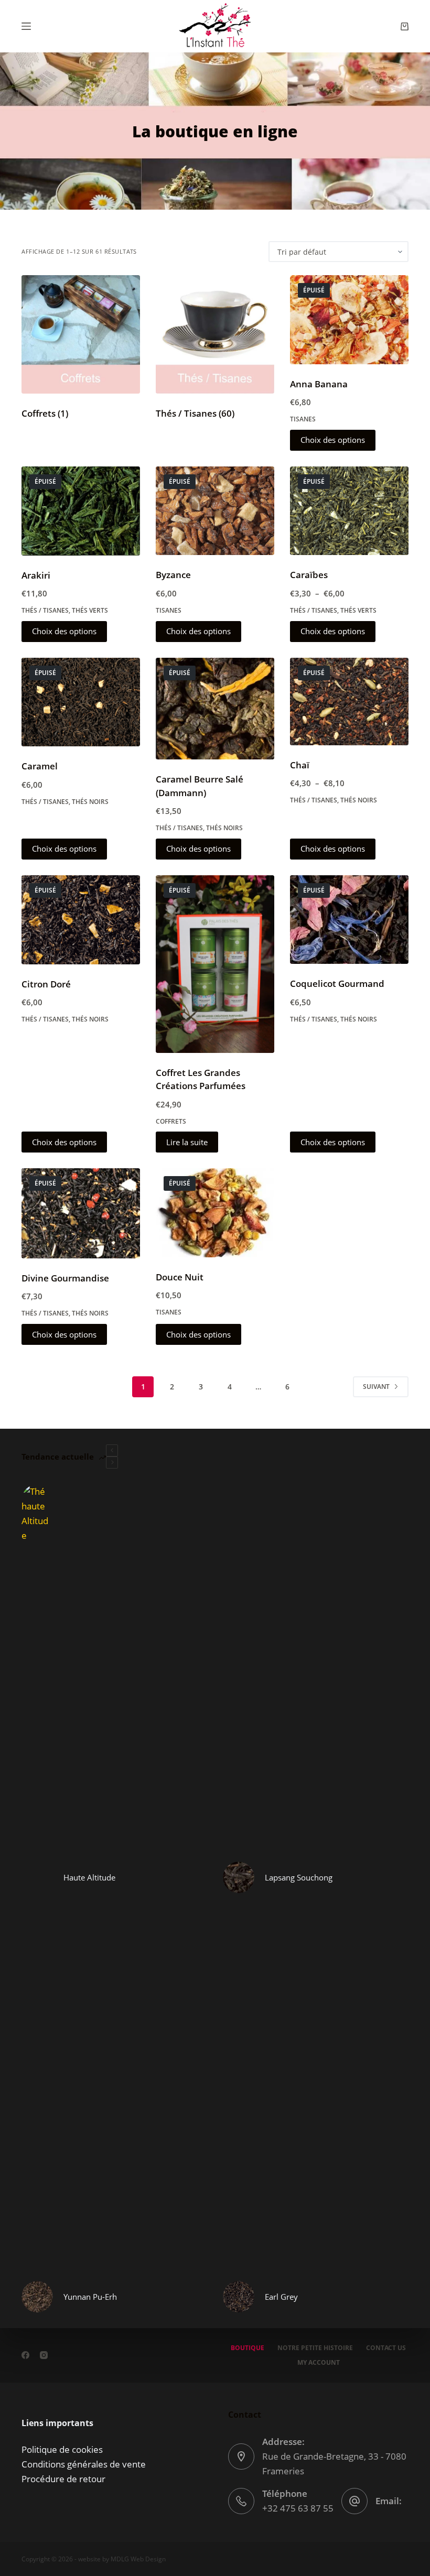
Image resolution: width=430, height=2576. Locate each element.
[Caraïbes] (349, 511)
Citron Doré (46, 984)
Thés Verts (90, 610)
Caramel (40, 766)
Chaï (300, 765)
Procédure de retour (63, 2479)
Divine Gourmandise (65, 1278)
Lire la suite (187, 1142)
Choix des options (333, 440)
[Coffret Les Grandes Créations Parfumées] (215, 964)
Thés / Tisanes (195, 413)
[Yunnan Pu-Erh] (37, 2297)
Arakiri (36, 575)
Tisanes (303, 419)
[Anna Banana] (349, 320)
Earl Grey (281, 2297)
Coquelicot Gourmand (337, 983)
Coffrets (45, 413)
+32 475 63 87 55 (298, 2508)
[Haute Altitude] (37, 1877)
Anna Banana (319, 384)
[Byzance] (215, 511)
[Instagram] (44, 2355)
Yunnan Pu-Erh (90, 2297)
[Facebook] (25, 2355)
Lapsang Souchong (299, 1877)
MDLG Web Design (138, 2559)
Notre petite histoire (315, 2348)
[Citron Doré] (81, 920)
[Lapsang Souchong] (239, 1877)
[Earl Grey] (239, 2297)
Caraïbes (309, 575)
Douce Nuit (180, 1277)
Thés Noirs (90, 802)
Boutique (248, 2348)
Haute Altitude (89, 1877)
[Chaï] (349, 702)
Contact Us (386, 2348)
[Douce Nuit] (215, 1213)
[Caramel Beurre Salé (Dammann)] (215, 709)
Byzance (173, 575)
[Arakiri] (81, 511)
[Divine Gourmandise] (81, 1213)
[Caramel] (81, 702)
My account (319, 2363)
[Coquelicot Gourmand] (349, 920)
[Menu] (26, 26)
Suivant (376, 1387)
